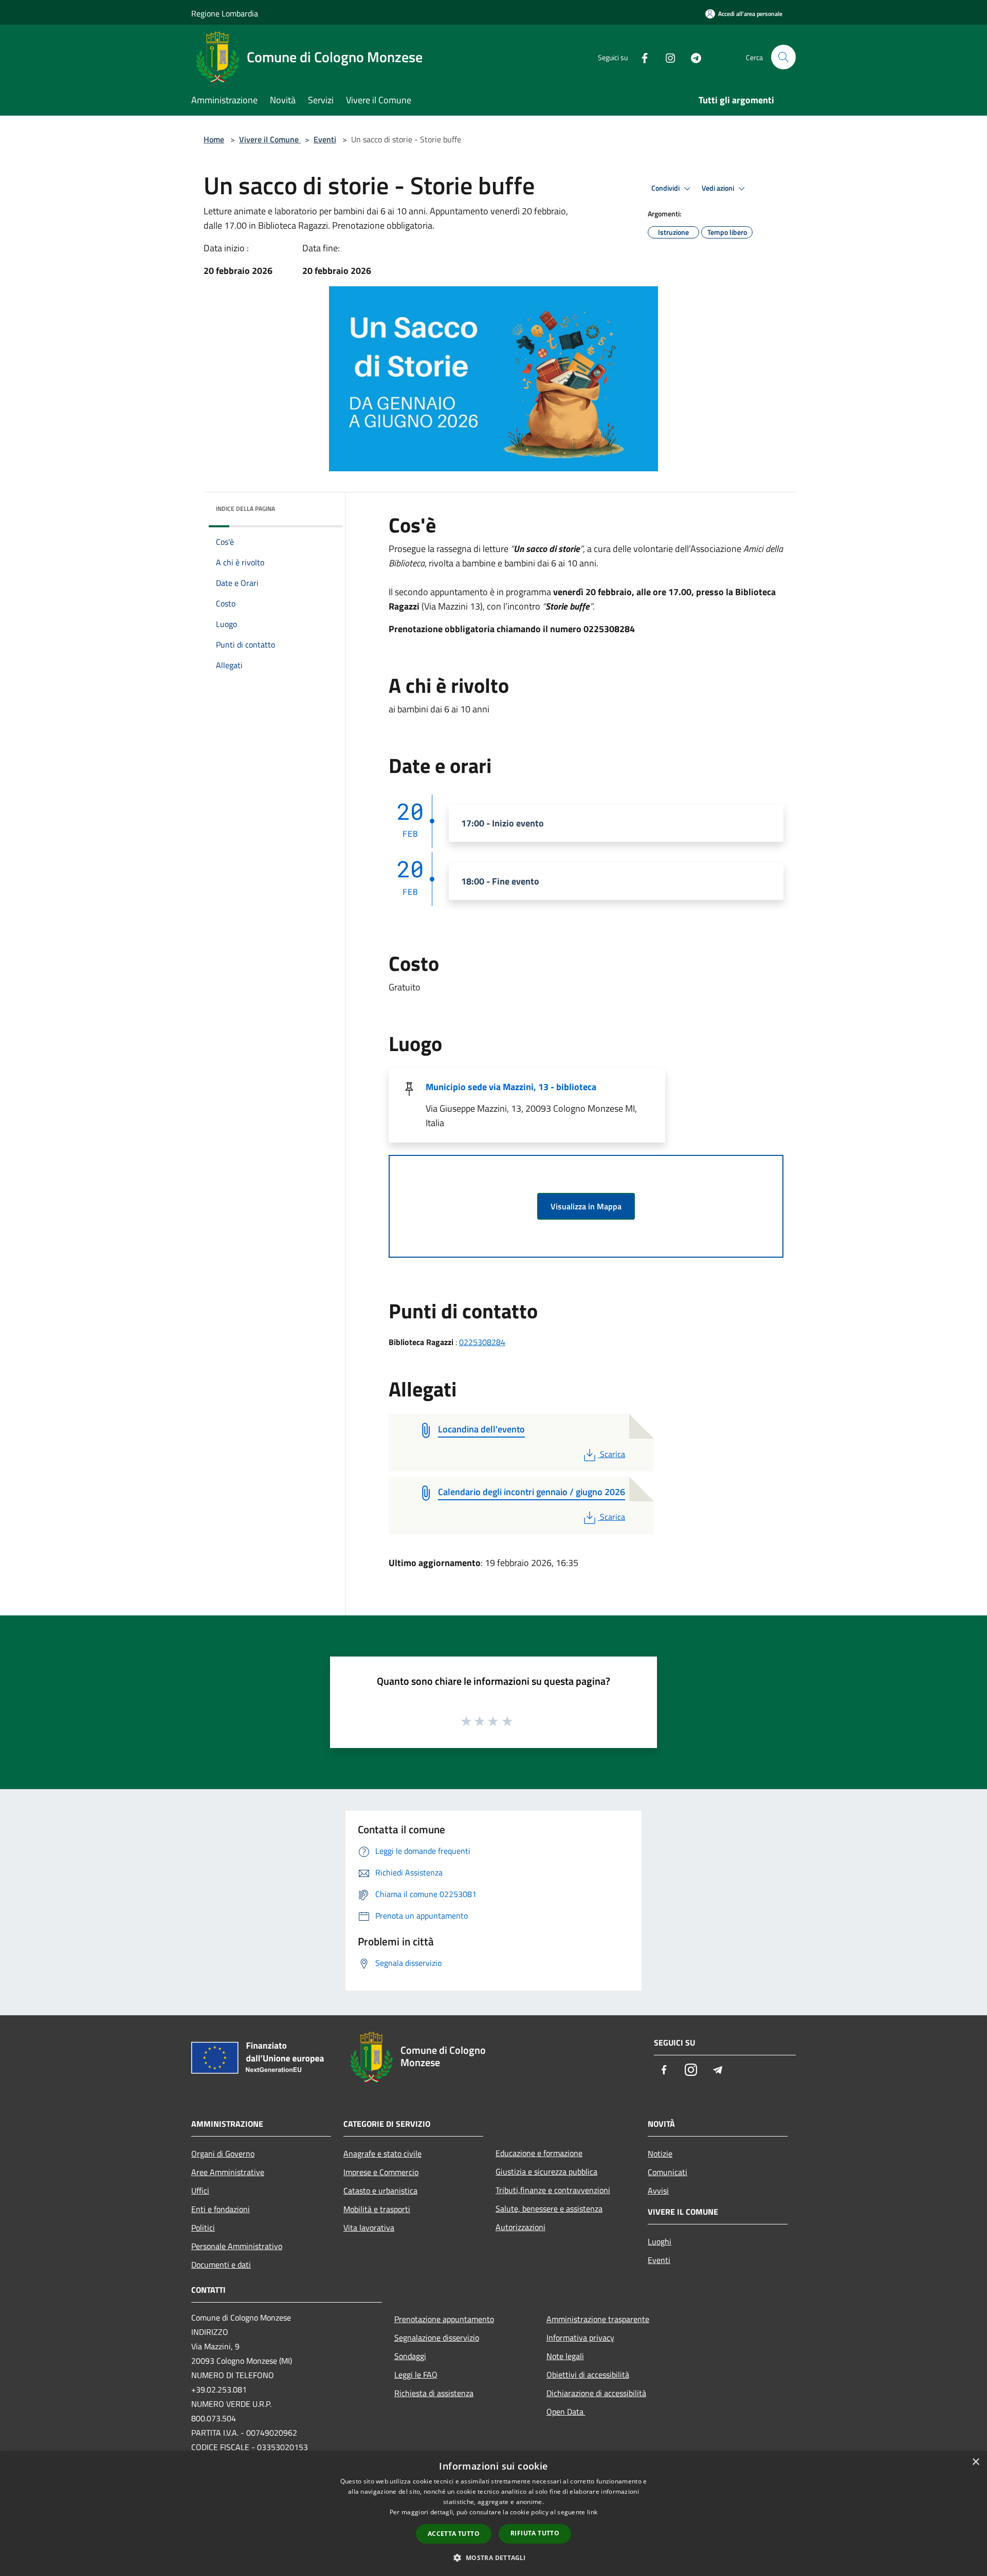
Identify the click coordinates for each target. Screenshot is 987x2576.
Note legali (565, 2356)
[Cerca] (783, 57)
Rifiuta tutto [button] (535, 2533)
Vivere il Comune (270, 139)
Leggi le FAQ (416, 2375)
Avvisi (658, 2191)
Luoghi (660, 2241)
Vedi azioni (719, 188)
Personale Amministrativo (237, 2246)
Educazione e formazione (539, 2153)
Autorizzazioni (520, 2227)
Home (214, 139)
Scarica (612, 1454)
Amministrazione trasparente (598, 2319)
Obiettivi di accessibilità (588, 2375)
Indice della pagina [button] (245, 509)
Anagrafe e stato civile (382, 2154)
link (592, 2512)
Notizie (660, 2154)
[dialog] (493, 2514)
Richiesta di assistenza (434, 2393)
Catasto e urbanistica (380, 2191)
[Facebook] (641, 57)
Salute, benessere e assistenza (549, 2209)
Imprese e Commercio (381, 2172)
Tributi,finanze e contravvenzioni (553, 2190)
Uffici (200, 2191)
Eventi (325, 139)
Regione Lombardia (225, 13)
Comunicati (668, 2172)
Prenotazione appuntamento (444, 2319)
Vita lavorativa (369, 2228)
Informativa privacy (580, 2338)
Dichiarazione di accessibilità (596, 2393)
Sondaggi (410, 2356)
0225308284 (482, 1342)
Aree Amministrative (228, 2172)
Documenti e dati (221, 2265)
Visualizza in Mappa (586, 1206)
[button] (493, 2557)
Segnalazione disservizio (437, 2338)
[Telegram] (692, 57)
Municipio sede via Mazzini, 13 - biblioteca (511, 1087)
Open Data (566, 2412)
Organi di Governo (223, 2154)
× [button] (975, 2462)
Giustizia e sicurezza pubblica (546, 2172)
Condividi (666, 188)
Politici (203, 2228)
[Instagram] (666, 57)
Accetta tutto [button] (454, 2534)
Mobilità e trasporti (377, 2209)
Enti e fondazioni (221, 2209)
